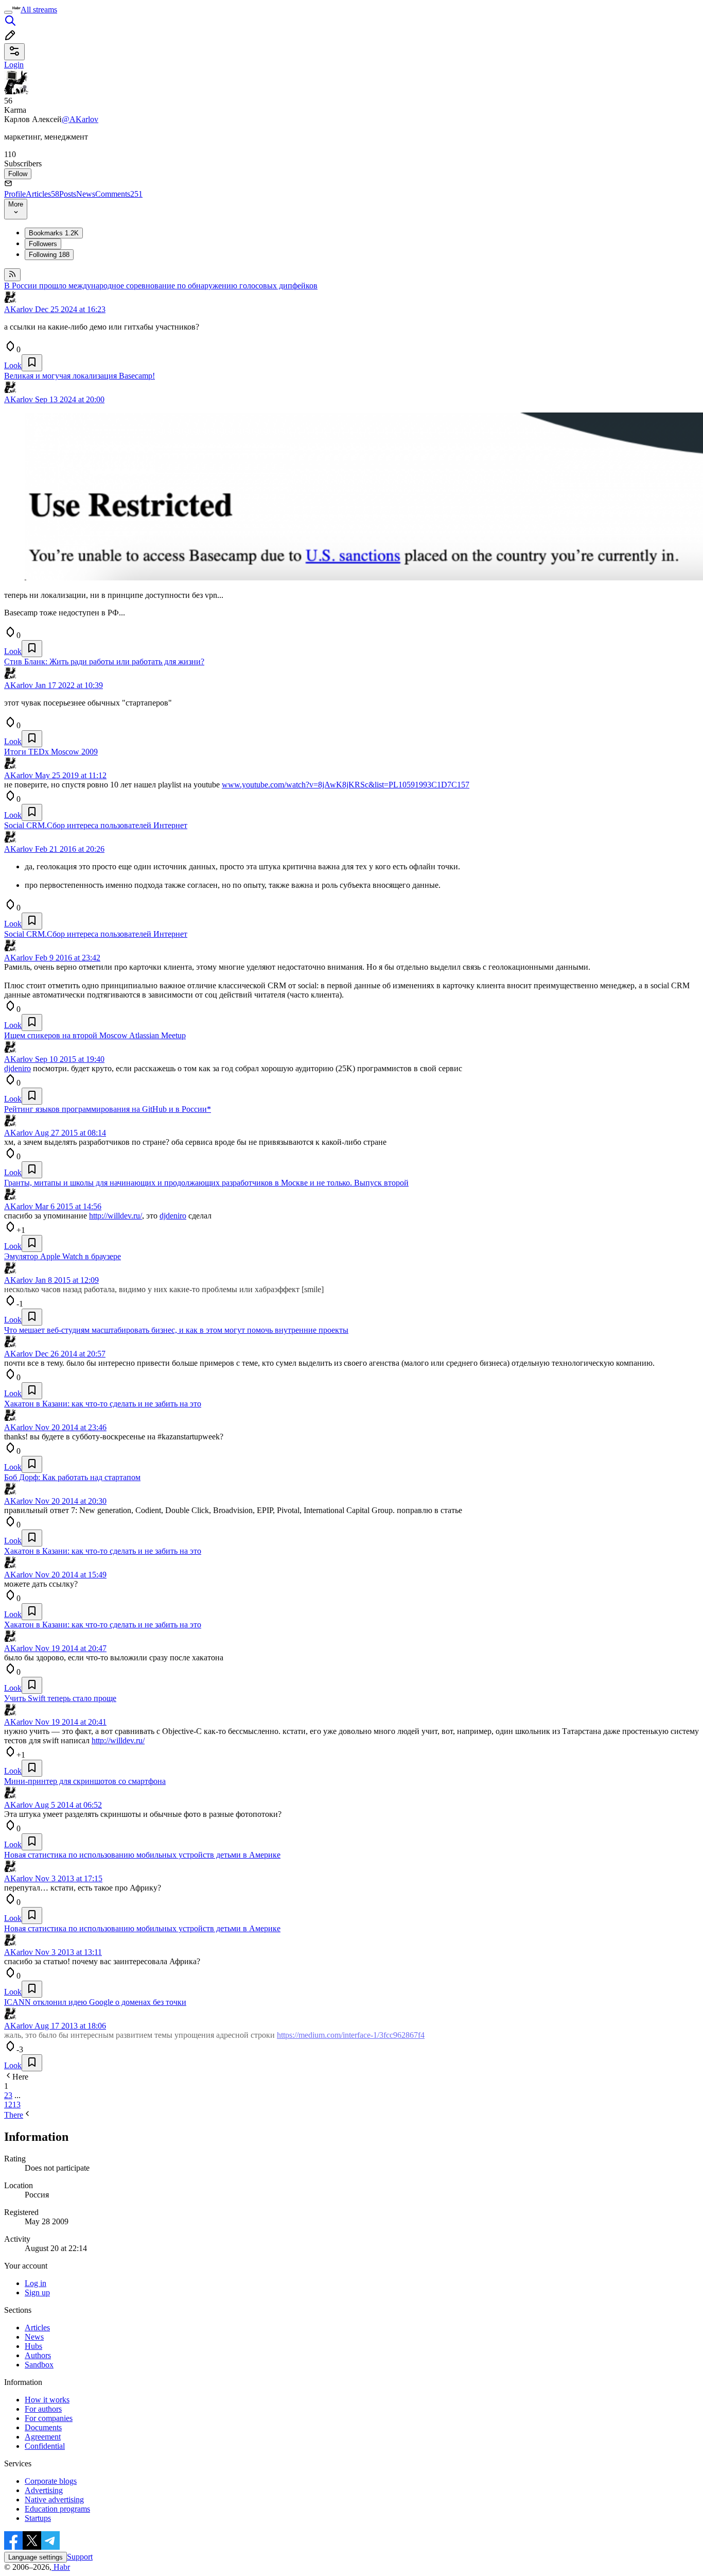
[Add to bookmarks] (32, 363)
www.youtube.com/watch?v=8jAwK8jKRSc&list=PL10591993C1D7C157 (346, 785)
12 (8, 2105)
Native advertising (54, 2500)
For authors (43, 2409)
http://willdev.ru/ (116, 1216)
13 (16, 2105)
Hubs (33, 2346)
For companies (49, 2418)
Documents (43, 2427)
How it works (47, 2400)
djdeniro (17, 1068)
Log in (36, 2283)
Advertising (44, 2490)
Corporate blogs (51, 2481)
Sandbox (39, 2365)
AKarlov (19, 309)
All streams (39, 10)
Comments (119, 194)
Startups (38, 2518)
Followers (43, 244)
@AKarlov (80, 119)
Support (80, 2557)
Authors (38, 2355)
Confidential (45, 2446)
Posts (68, 194)
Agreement (43, 2437)
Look (13, 365)
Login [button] (14, 65)
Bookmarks (54, 233)
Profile (15, 194)
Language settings (36, 2557)
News (86, 194)
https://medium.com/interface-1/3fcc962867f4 (351, 2035)
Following (49, 255)
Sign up (37, 2292)
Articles (42, 194)
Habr (61, 2567)
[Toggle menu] (8, 12)
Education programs (57, 2509)
